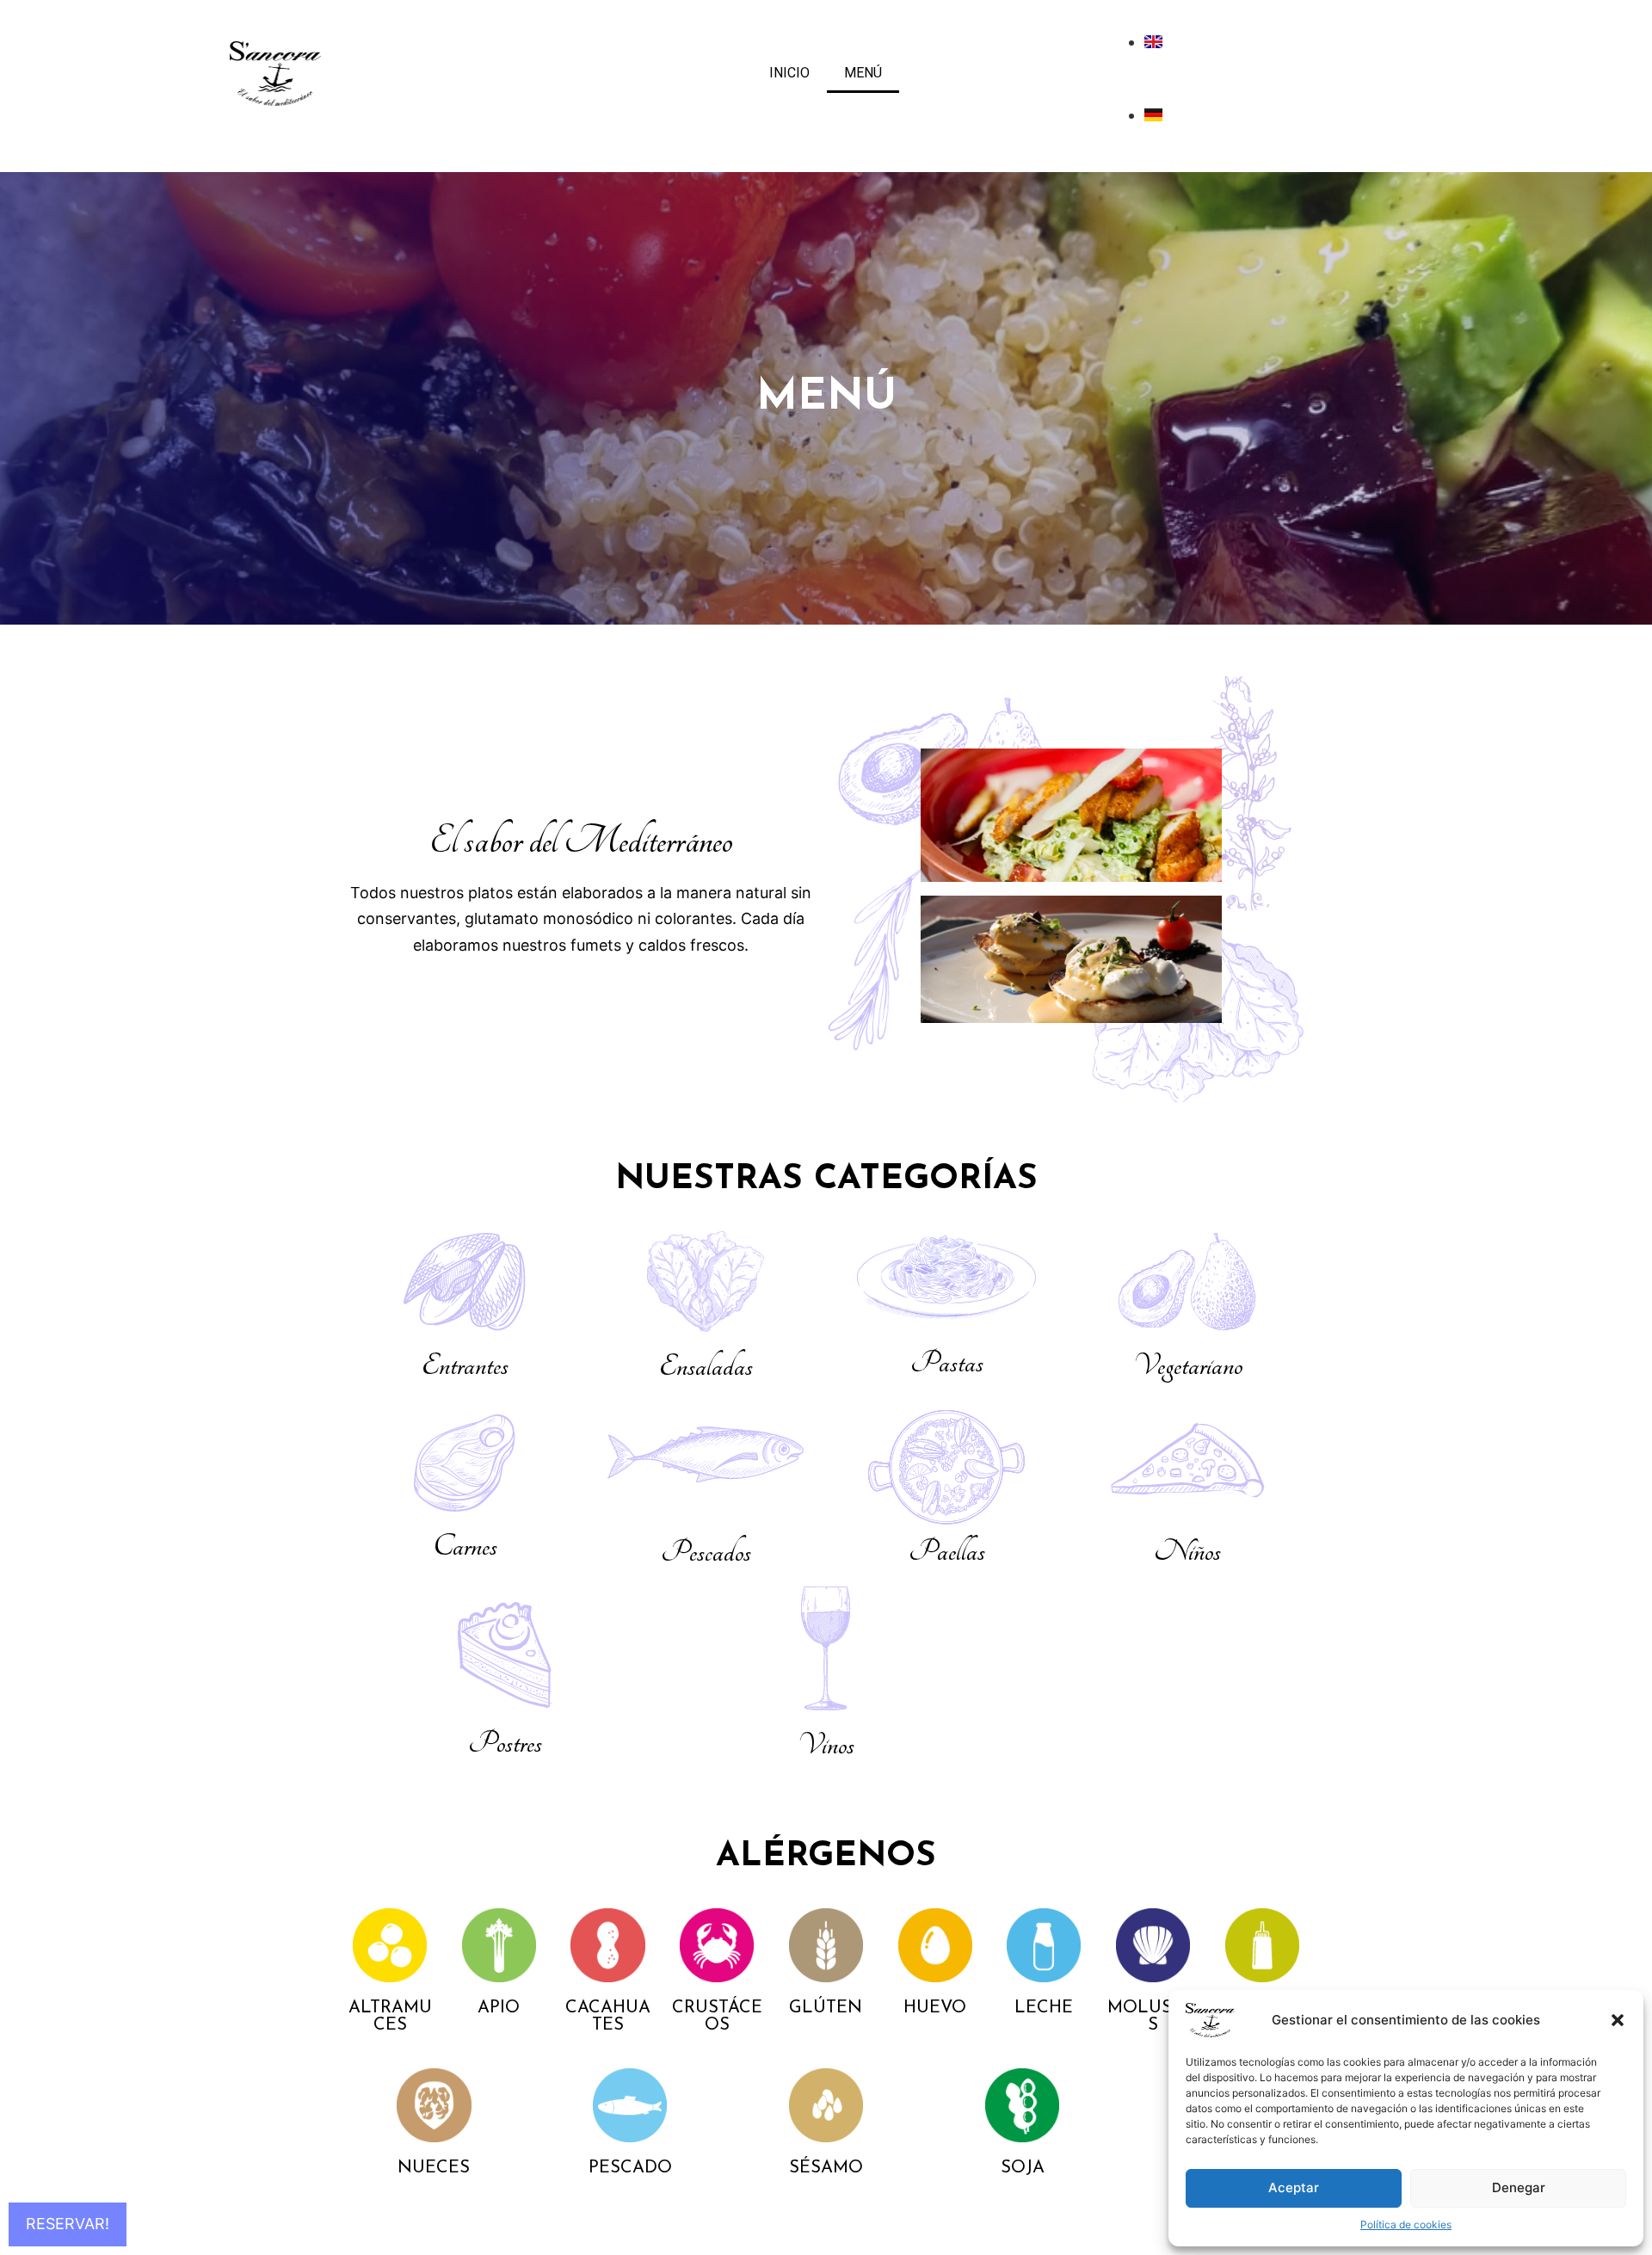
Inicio (789, 73)
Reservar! (68, 2224)
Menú (863, 73)
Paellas (947, 1551)
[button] (1618, 2020)
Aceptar (1294, 2187)
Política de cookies (1406, 2224)
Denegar (1519, 2187)
